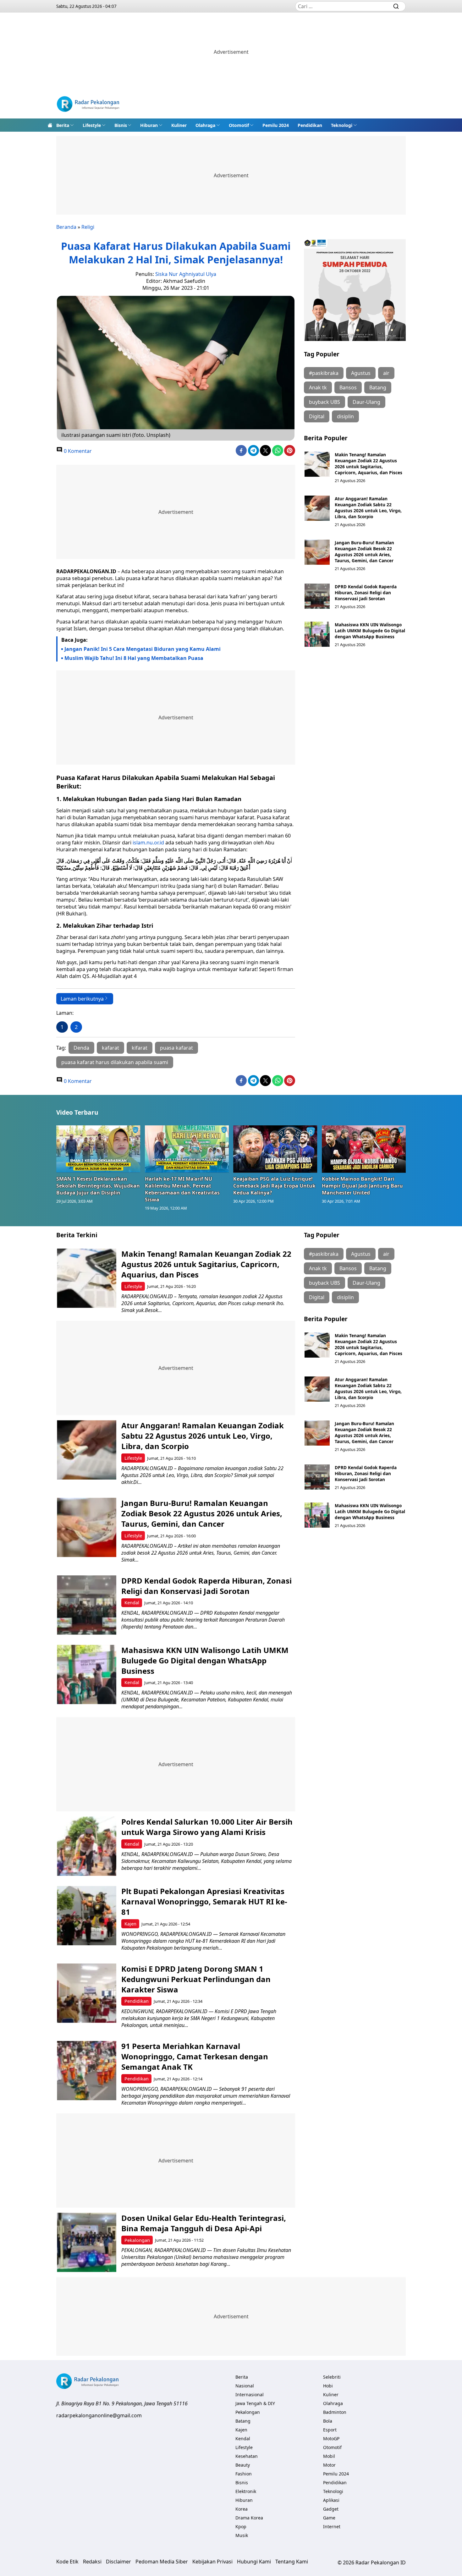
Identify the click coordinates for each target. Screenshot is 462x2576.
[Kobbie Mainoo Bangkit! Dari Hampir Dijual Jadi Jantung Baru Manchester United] (364, 1149)
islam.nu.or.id (148, 843)
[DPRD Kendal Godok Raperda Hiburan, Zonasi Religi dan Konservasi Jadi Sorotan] (317, 596)
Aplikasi (331, 2500)
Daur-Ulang (366, 402)
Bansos (348, 387)
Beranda (66, 227)
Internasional (250, 2395)
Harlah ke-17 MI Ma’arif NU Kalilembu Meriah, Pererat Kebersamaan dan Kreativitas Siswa (182, 1189)
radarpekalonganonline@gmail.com (99, 2415)
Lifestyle (92, 125)
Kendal (132, 1603)
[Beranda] (50, 125)
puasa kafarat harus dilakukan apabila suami (115, 1062)
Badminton (335, 2412)
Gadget (331, 2509)
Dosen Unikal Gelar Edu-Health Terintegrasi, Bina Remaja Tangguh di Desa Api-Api (204, 2223)
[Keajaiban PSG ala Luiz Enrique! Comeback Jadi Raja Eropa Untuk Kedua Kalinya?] (275, 1149)
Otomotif (239, 125)
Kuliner (179, 125)
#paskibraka (324, 373)
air (386, 373)
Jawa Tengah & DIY (255, 2403)
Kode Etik (67, 2562)
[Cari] (396, 6)
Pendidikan (310, 125)
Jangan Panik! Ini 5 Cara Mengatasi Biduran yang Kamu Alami (143, 649)
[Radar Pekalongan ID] (88, 105)
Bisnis (121, 125)
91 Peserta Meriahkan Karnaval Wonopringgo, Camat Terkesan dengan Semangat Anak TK (195, 2056)
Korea (242, 2509)
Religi (88, 227)
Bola (328, 2421)
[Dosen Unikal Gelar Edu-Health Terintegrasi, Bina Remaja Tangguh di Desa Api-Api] (87, 2242)
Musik (242, 2535)
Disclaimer (118, 2562)
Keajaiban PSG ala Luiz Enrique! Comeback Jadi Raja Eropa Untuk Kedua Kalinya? (274, 1186)
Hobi (328, 2386)
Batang (378, 387)
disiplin (345, 416)
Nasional (245, 2386)
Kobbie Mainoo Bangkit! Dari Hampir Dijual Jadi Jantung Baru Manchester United (362, 1186)
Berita (63, 125)
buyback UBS (324, 402)
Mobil (329, 2456)
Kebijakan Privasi (212, 2562)
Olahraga (205, 125)
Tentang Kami (292, 2562)
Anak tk (318, 387)
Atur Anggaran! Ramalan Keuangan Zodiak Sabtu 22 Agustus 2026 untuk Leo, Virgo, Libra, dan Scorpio (368, 508)
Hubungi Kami (254, 2562)
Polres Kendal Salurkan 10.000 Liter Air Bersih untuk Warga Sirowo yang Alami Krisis (207, 1827)
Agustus (361, 373)
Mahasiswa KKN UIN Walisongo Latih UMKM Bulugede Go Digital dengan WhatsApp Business (370, 631)
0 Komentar (77, 451)
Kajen (130, 1924)
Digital (317, 416)
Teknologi (342, 125)
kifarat (140, 1048)
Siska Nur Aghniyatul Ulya (186, 274)
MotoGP (331, 2439)
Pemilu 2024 (276, 125)
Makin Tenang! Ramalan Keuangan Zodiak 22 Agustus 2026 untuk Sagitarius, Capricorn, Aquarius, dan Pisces (368, 464)
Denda (81, 1048)
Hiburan (149, 125)
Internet (332, 2527)
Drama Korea (249, 2518)
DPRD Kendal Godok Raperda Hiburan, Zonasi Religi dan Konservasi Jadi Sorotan (366, 593)
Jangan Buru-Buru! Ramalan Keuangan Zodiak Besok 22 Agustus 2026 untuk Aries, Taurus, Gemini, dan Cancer (364, 552)
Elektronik (246, 2491)
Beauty (243, 2465)
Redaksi (92, 2562)
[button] (65, 125)
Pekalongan (137, 2240)
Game (329, 2518)
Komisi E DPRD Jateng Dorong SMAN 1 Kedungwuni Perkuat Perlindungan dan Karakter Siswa (196, 1979)
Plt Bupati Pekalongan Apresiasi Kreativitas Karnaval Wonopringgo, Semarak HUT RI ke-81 (204, 1901)
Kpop (241, 2527)
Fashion (244, 2474)
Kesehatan (247, 2456)
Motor (329, 2465)
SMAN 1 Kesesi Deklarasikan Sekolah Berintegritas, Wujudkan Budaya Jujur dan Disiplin (98, 1186)
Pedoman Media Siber (162, 2562)
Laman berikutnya (82, 999)
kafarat (110, 1048)
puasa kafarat (176, 1048)
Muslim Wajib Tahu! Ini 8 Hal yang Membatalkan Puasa (134, 658)
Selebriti (332, 2377)
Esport (330, 2430)
